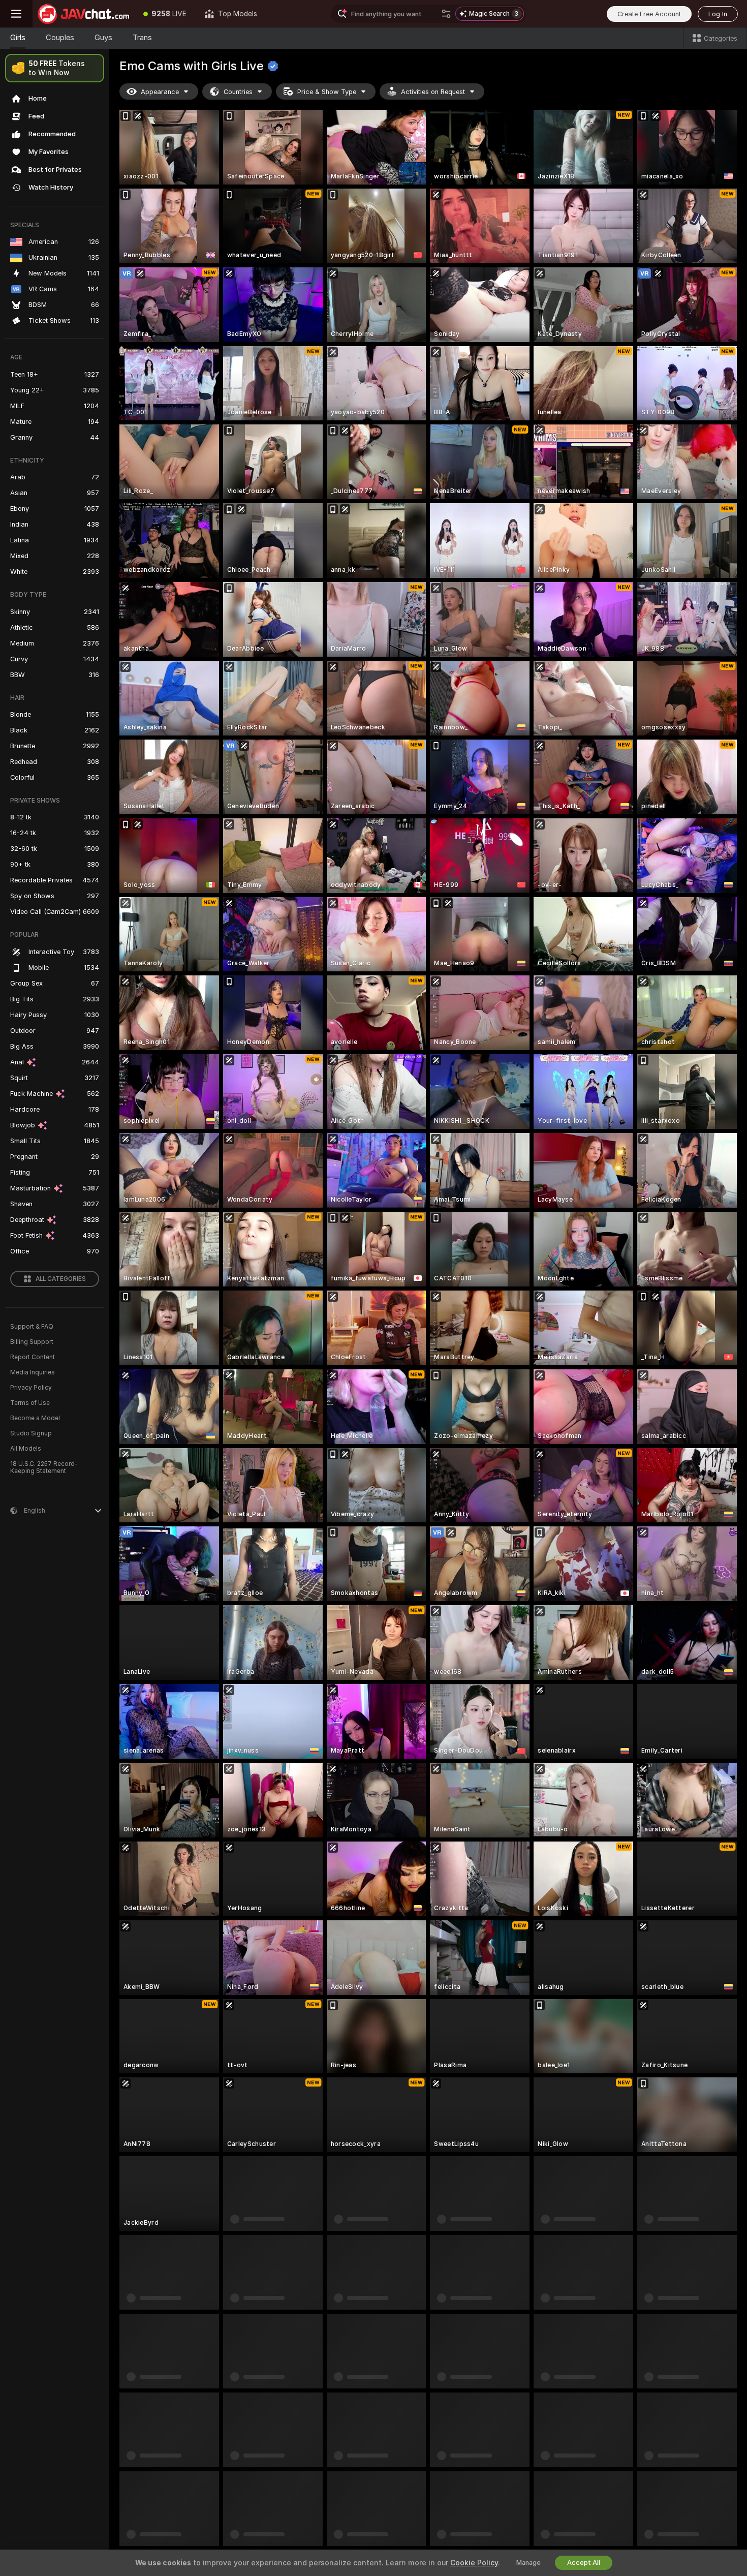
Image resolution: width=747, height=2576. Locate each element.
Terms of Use (30, 1403)
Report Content (33, 1357)
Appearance (160, 92)
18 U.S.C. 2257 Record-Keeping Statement (44, 1467)
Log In (718, 14)
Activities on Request (433, 92)
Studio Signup (31, 1433)
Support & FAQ (32, 1327)
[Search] (446, 14)
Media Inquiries (33, 1372)
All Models (26, 1449)
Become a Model (35, 1418)
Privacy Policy (31, 1388)
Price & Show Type (327, 92)
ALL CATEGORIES (61, 1279)
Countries (238, 92)
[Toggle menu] (16, 14)
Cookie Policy (474, 2563)
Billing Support (32, 1342)
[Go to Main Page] (83, 14)
